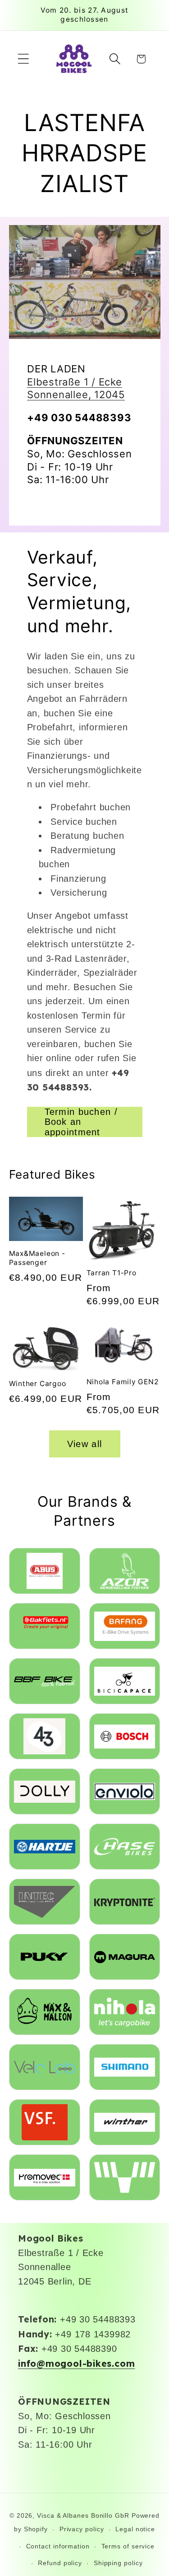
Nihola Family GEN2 (123, 1382)
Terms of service (128, 2546)
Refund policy (60, 2563)
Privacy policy (82, 2529)
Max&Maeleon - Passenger (37, 1258)
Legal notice (135, 2529)
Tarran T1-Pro (112, 1273)
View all (84, 1444)
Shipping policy (118, 2563)
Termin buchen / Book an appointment (81, 1122)
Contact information (58, 2546)
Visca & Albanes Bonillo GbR (83, 2515)
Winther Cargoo (38, 1384)
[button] (23, 59)
